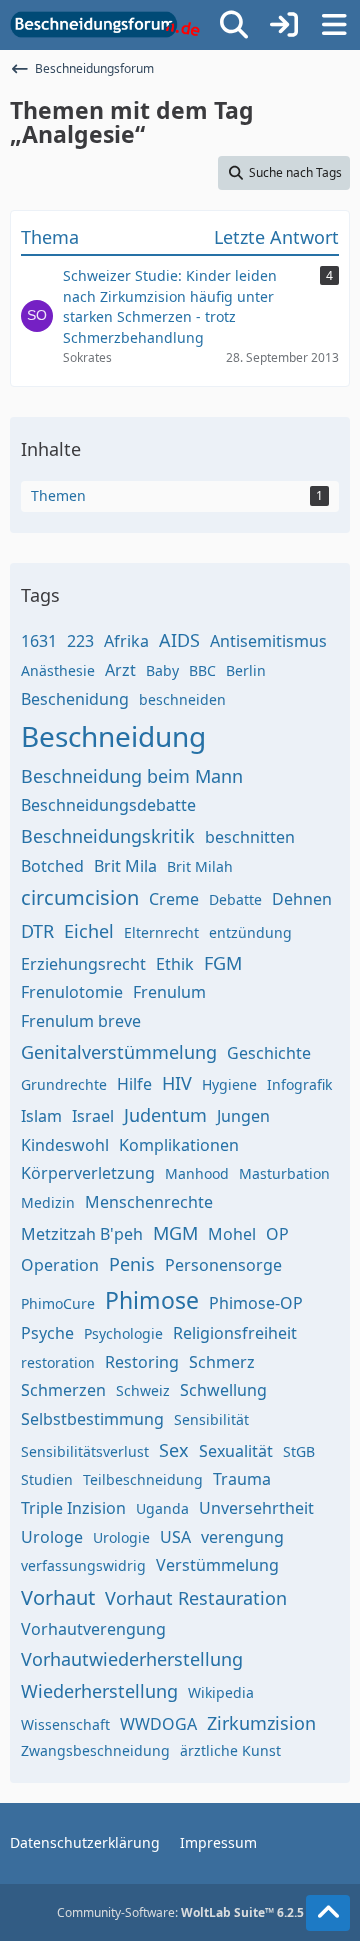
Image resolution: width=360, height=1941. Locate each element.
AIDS (179, 640)
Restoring (142, 1362)
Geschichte (269, 1053)
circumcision (80, 897)
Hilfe (134, 1084)
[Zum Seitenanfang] (328, 1913)
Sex (174, 1450)
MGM (175, 1233)
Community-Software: (180, 1912)
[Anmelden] (284, 25)
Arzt (120, 670)
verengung (242, 1537)
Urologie (121, 1537)
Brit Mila (125, 866)
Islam (41, 1116)
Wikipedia (221, 1692)
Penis (132, 1264)
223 (80, 641)
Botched (52, 866)
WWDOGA (158, 1724)
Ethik (175, 964)
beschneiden (182, 699)
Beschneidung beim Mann (132, 776)
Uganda (162, 1508)
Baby (162, 670)
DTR (37, 931)
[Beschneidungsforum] (105, 25)
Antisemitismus (268, 641)
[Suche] (234, 25)
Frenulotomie (72, 992)
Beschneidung (113, 736)
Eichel (89, 931)
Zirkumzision (261, 1723)
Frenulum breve (81, 1021)
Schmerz (222, 1362)
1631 (39, 641)
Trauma (242, 1479)
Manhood (197, 1173)
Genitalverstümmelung (119, 1052)
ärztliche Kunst (230, 1750)
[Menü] (334, 25)
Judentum (165, 1115)
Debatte (235, 899)
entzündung (250, 932)
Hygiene (229, 1084)
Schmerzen (63, 1390)
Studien (47, 1479)
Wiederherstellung (99, 1691)
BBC (202, 670)
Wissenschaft (65, 1724)
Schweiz (143, 1390)
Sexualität (236, 1451)
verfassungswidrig (83, 1565)
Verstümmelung (217, 1565)
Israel (93, 1116)
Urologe (52, 1537)
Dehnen (302, 899)
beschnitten (250, 837)
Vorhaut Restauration (196, 1598)
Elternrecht (161, 932)
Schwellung (223, 1390)
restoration (58, 1362)
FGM (223, 963)
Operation (60, 1265)
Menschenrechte (149, 1202)
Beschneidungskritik (108, 836)
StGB (299, 1451)
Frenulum (169, 992)
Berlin (246, 670)
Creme (174, 899)
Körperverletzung (88, 1173)
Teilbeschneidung (143, 1479)
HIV (177, 1083)
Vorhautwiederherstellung (132, 1659)
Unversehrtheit (256, 1508)
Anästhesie (58, 670)
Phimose (152, 1300)
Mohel (232, 1234)
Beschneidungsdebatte (108, 805)
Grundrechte (64, 1084)
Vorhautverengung (93, 1629)
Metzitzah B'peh (82, 1234)
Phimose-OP (256, 1303)
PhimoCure (58, 1303)
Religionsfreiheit (235, 1333)
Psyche (47, 1333)
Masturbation (284, 1173)
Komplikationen (179, 1145)
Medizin (48, 1202)
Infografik (299, 1084)
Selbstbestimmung (92, 1419)
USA (175, 1537)
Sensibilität (211, 1419)
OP (277, 1234)
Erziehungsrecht (83, 964)
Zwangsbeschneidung (95, 1750)
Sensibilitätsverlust (85, 1451)
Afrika (126, 641)
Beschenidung (75, 699)
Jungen (243, 1116)
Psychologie (123, 1333)
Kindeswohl (65, 1145)
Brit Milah (200, 866)
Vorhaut (58, 1597)
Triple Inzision (73, 1508)
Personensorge (223, 1265)
